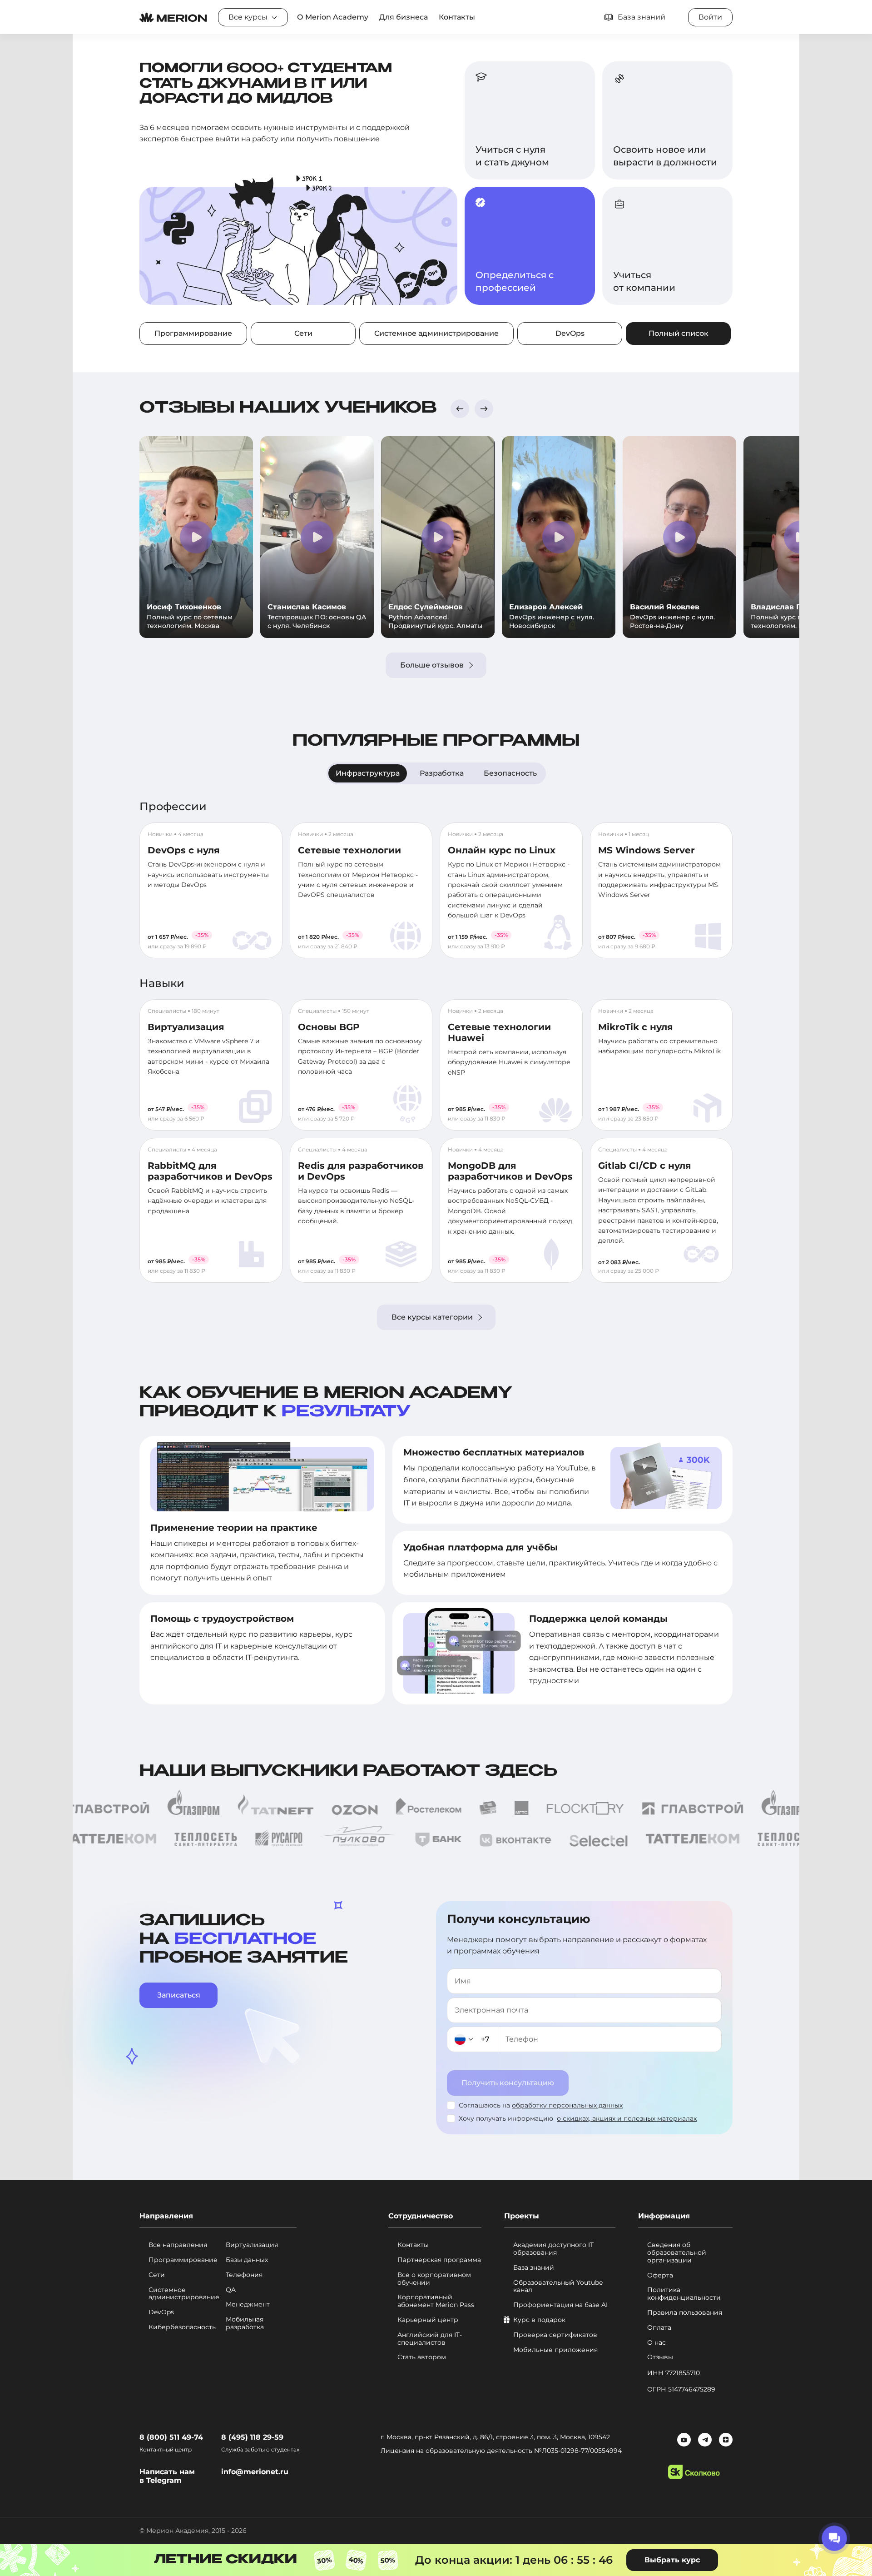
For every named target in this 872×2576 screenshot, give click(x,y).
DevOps (570, 333)
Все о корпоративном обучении (434, 2279)
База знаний (534, 2268)
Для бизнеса (404, 17)
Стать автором (422, 2357)
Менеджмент (248, 2304)
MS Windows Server (647, 850)
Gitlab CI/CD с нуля (645, 1166)
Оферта (660, 2275)
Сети (303, 333)
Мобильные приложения (555, 2350)
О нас (656, 2343)
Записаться (179, 1995)
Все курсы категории (432, 1317)
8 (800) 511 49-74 (171, 2437)
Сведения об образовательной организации (677, 2252)
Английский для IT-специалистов (430, 2339)
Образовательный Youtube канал (558, 2287)
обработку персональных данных (567, 2105)
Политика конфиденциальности (684, 2294)
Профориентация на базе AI (560, 2305)
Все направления (178, 2245)
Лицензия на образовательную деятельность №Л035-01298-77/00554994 (501, 2451)
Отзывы (660, 2357)
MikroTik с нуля (636, 1027)
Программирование (193, 333)
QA (231, 2290)
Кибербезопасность (182, 2327)
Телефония (244, 2275)
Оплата (659, 2328)
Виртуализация (186, 1027)
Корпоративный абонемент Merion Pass (436, 2301)
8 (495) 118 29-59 (252, 2437)
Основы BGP (329, 1027)
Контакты (457, 17)
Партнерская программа (439, 2260)
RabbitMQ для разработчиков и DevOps (210, 1171)
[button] (460, 409)
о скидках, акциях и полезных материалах (627, 2118)
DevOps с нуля (184, 850)
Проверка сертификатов (555, 2335)
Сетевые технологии (349, 850)
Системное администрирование (436, 333)
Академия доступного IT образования (553, 2249)
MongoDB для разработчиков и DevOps (510, 1171)
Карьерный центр (428, 2320)
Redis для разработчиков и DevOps (361, 1171)
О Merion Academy (333, 17)
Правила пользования (685, 2313)
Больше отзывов (432, 665)
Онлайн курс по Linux (502, 850)
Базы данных (247, 2260)
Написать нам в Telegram (167, 2476)
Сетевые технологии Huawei (499, 1032)
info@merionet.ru (255, 2472)
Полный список (679, 333)
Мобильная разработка (245, 2323)
